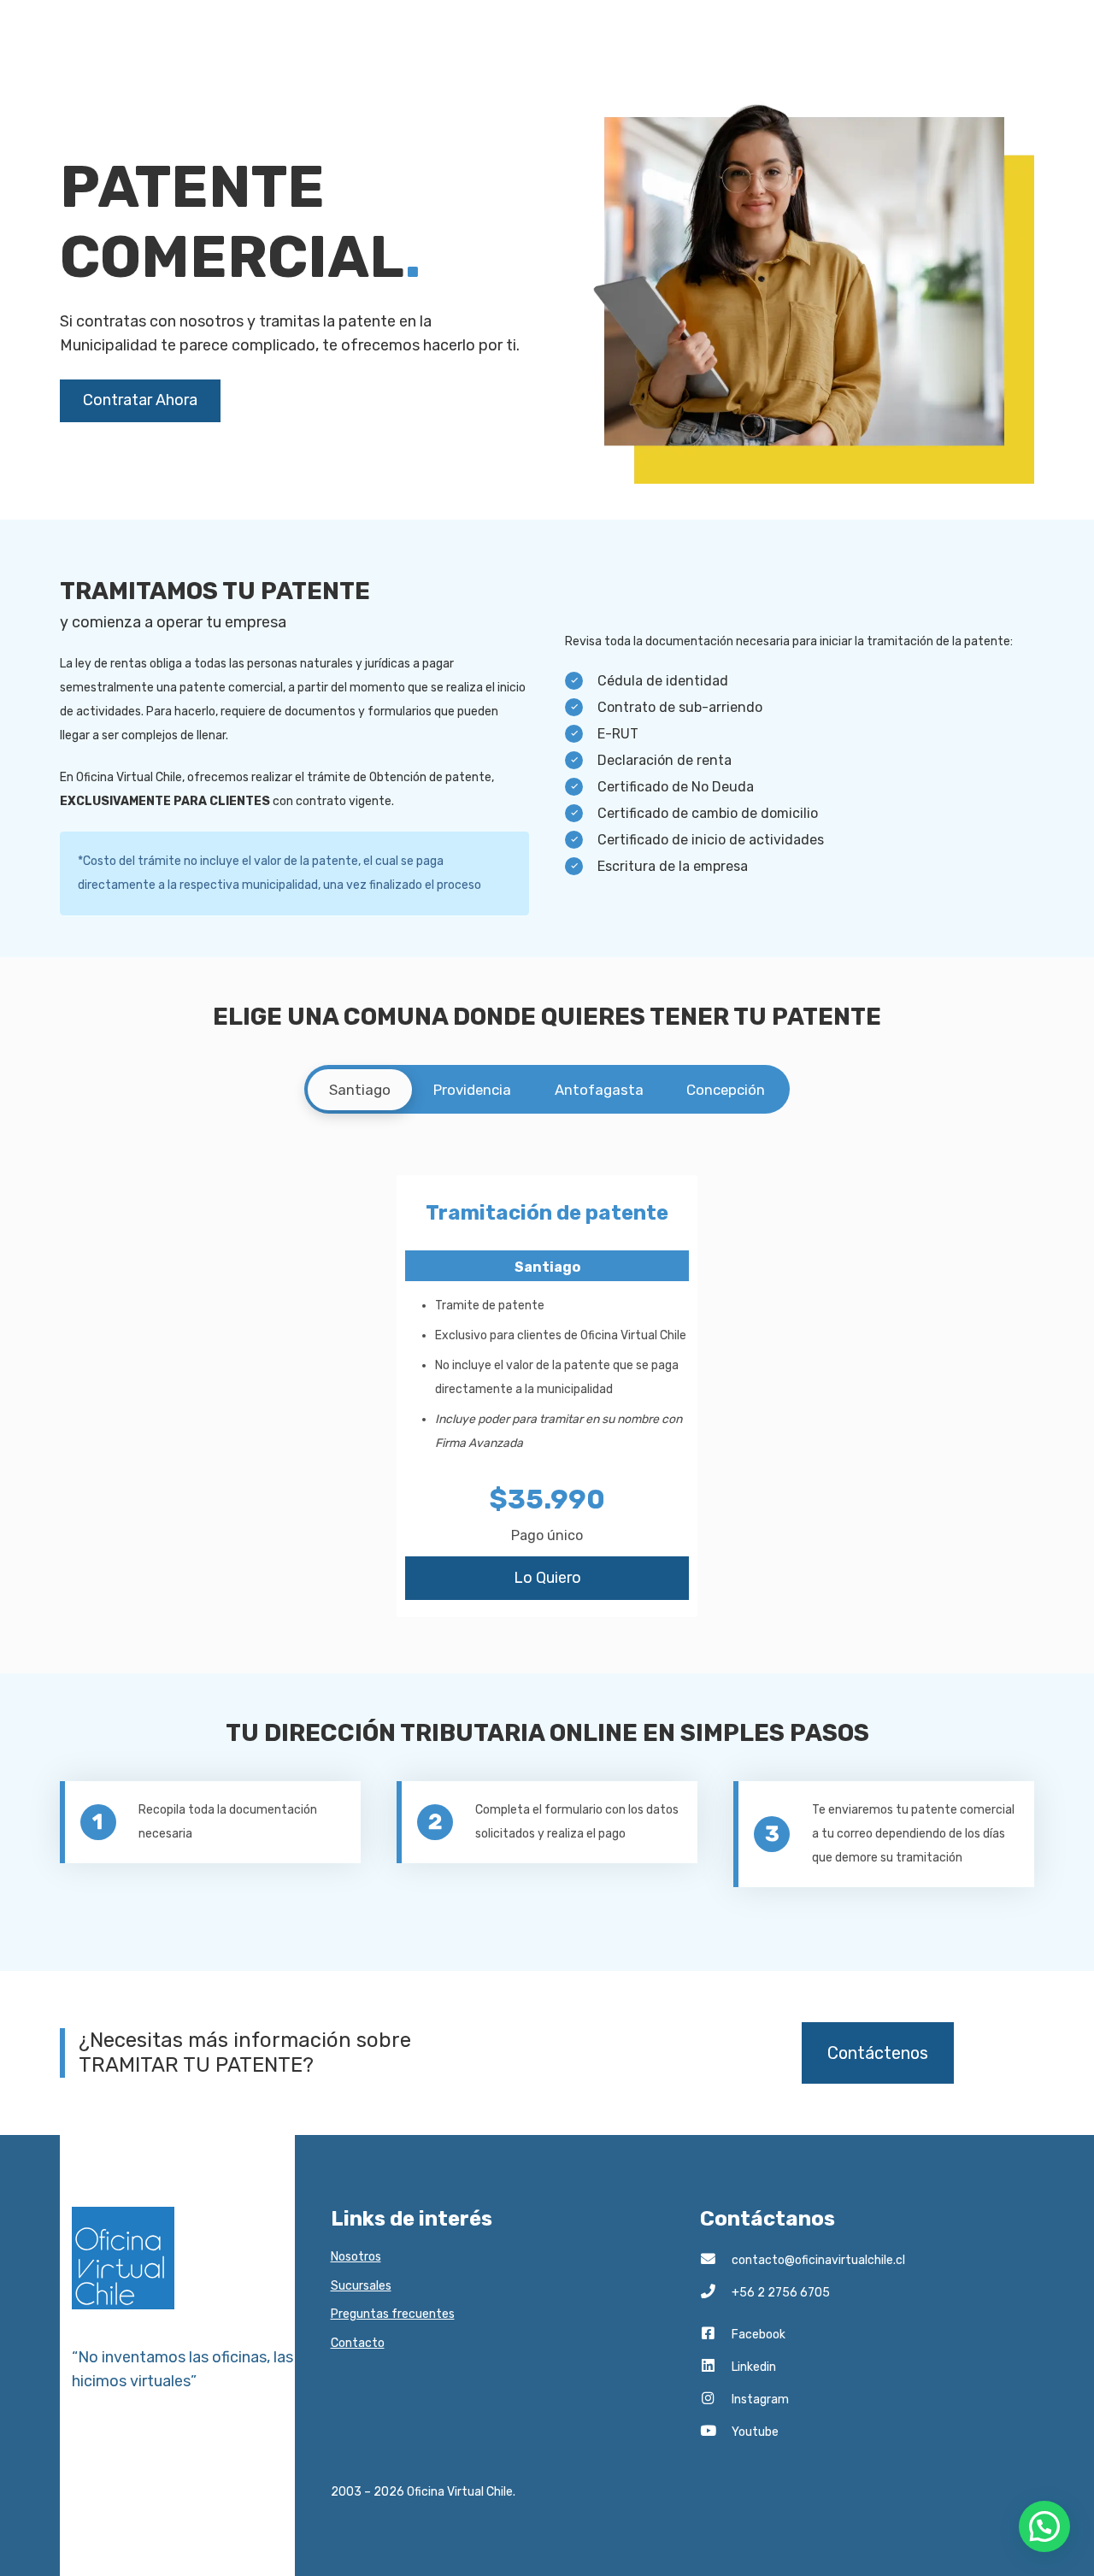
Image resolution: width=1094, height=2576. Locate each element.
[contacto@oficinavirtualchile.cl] (716, 2261)
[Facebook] (716, 2335)
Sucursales (361, 2286)
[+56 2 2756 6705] (716, 2293)
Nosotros (356, 2257)
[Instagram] (716, 2400)
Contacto (358, 2343)
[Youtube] (716, 2432)
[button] (1044, 2526)
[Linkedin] (716, 2367)
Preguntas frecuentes (393, 2314)
